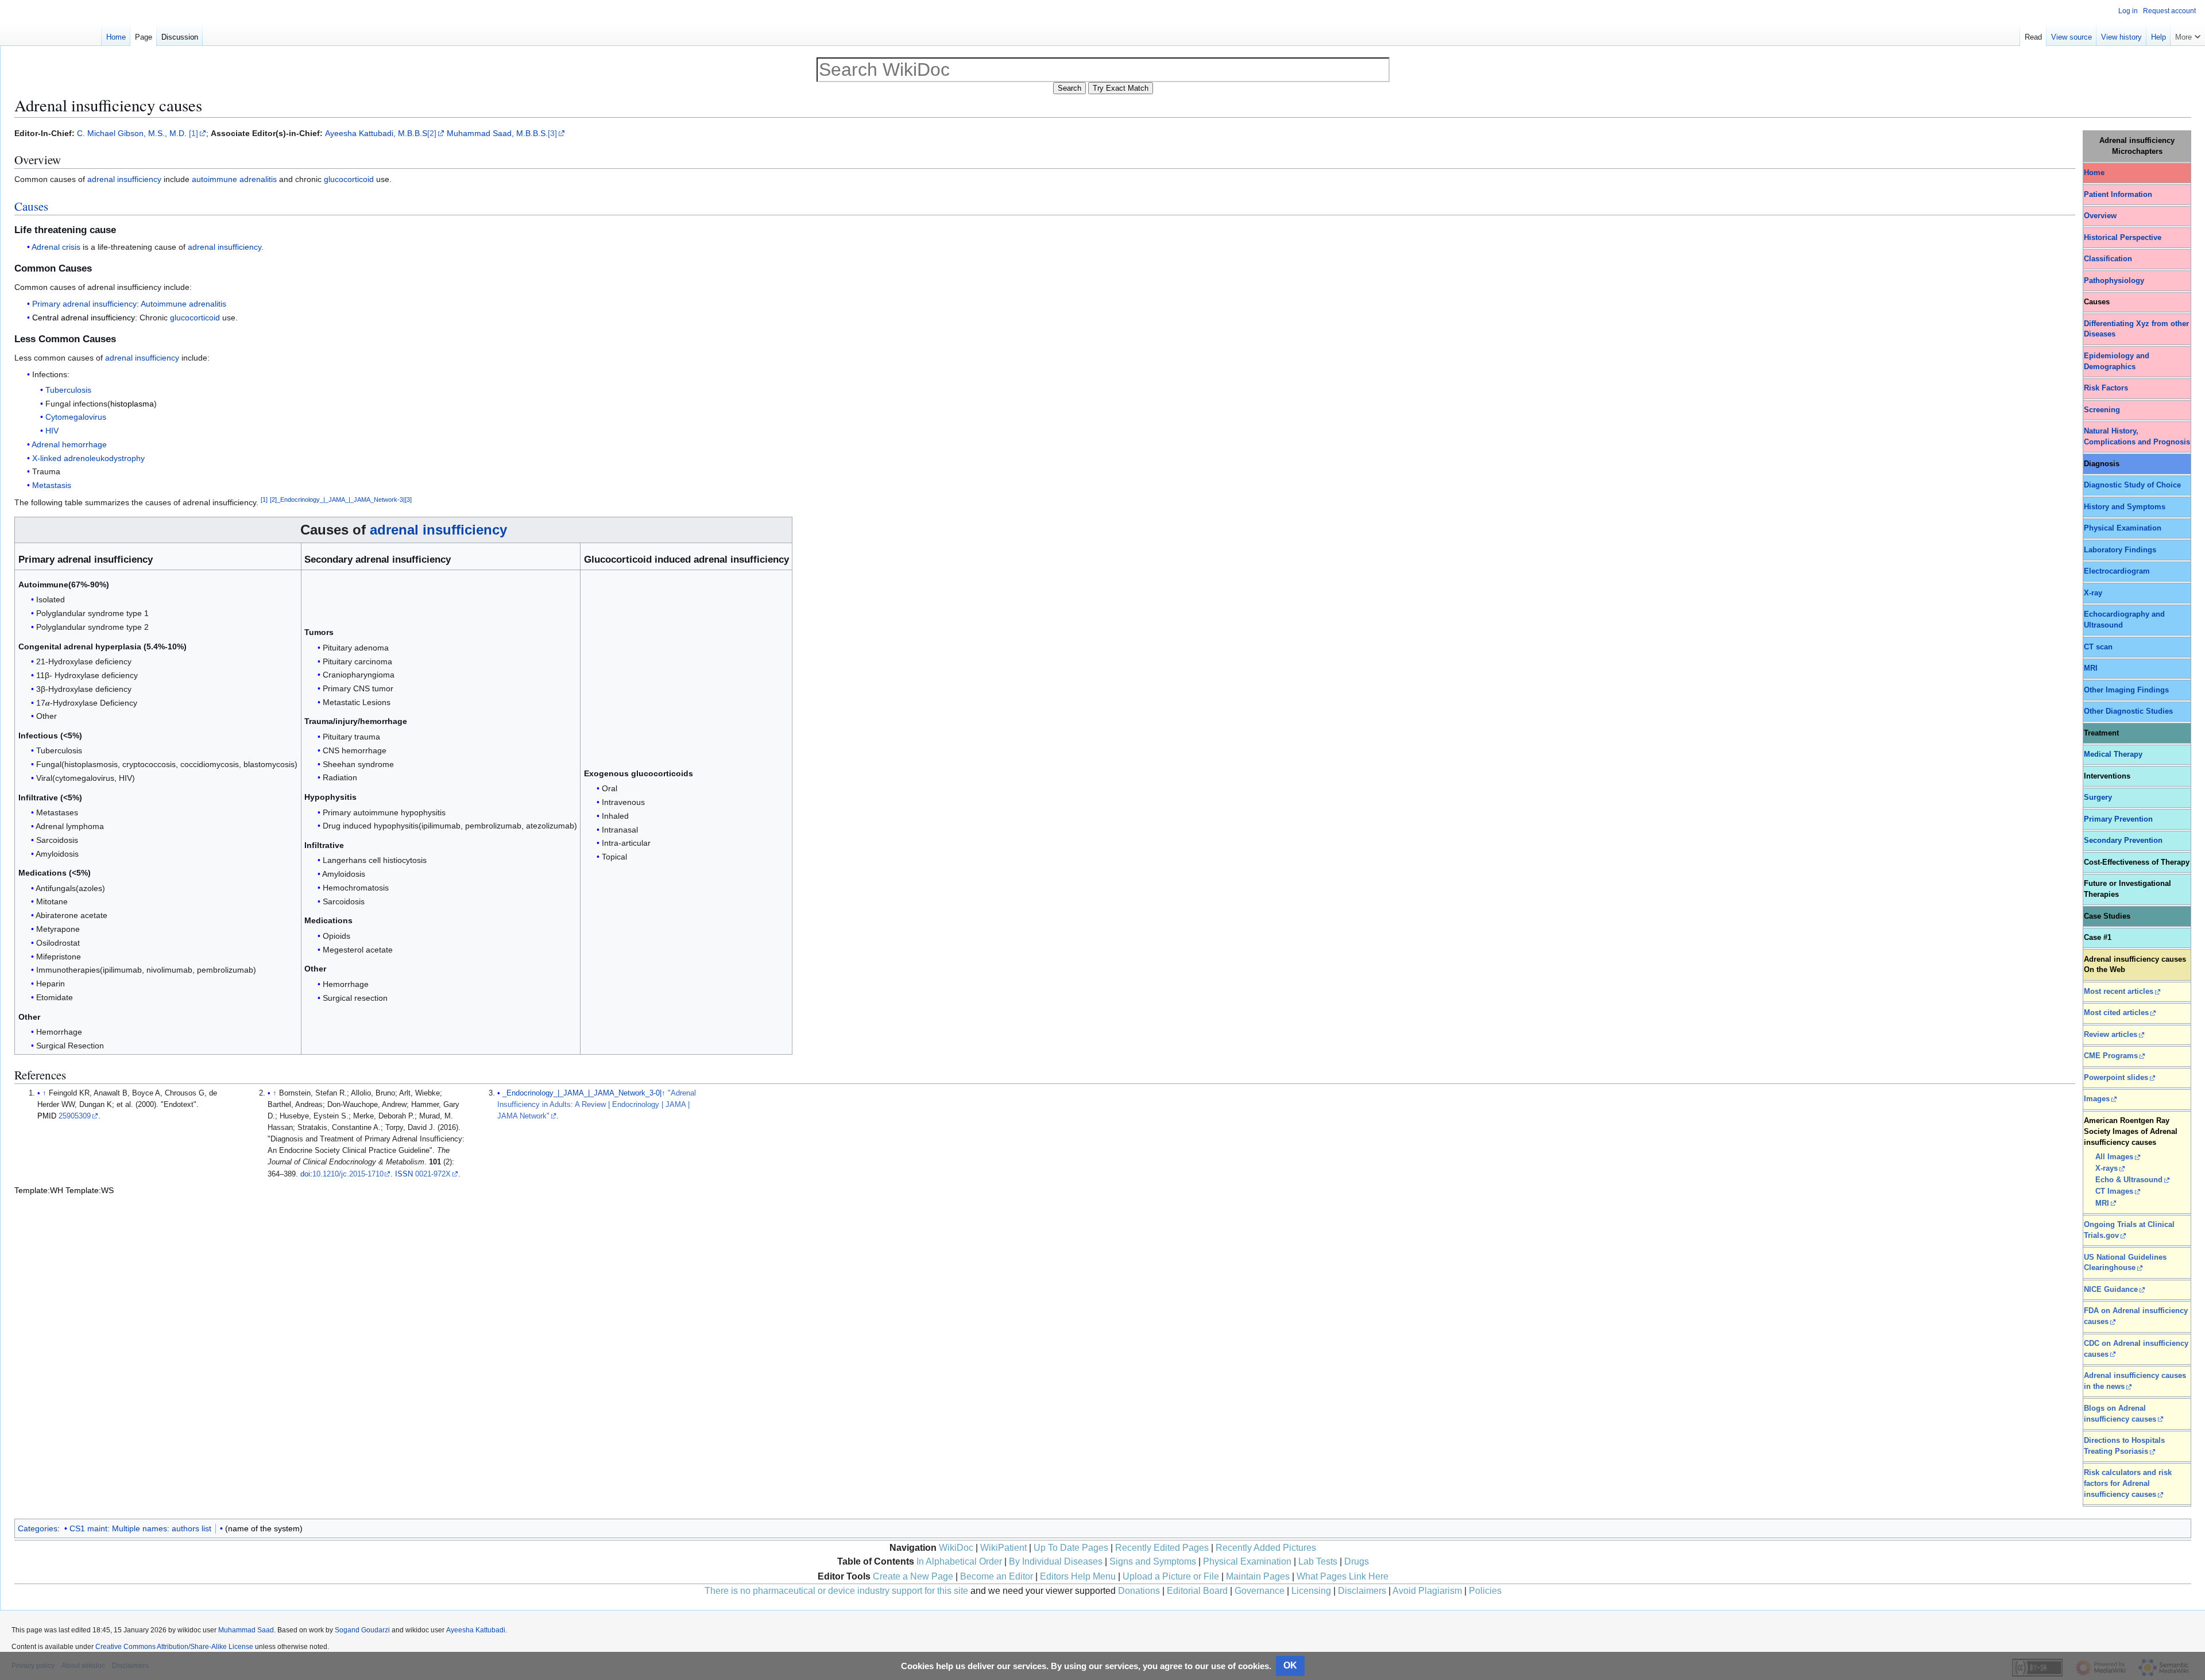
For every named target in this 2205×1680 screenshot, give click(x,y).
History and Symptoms (2125, 507)
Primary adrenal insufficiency (84, 304)
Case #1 (2098, 938)
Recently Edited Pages (1162, 1548)
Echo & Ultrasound (2129, 1180)
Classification (2108, 259)
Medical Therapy (2113, 754)
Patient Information (2118, 195)
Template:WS (90, 1190)
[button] (2188, 34)
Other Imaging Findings (2126, 690)
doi (305, 1174)
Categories (38, 1528)
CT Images (2114, 1191)
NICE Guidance (2111, 1290)
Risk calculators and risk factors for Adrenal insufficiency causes (2128, 1484)
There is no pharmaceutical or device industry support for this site (836, 1591)
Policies (1485, 1591)
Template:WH (39, 1190)
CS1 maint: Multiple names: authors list (140, 1528)
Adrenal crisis (56, 247)
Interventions (2107, 776)
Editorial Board (1197, 1591)
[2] (432, 133)
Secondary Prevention (2123, 841)
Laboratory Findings (2120, 550)
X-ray (2093, 593)
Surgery (2098, 798)
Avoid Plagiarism (1427, 1591)
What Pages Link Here (1343, 1576)
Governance (1260, 1591)
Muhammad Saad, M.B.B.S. (497, 133)
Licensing (1311, 1591)
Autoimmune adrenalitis (183, 304)
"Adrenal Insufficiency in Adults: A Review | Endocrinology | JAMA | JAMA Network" (597, 1105)
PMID (47, 1116)
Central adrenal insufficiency (84, 318)
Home (2094, 173)
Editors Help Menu (1078, 1576)
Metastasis (52, 485)
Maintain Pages (1258, 1576)
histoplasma (132, 404)
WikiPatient (1003, 1548)
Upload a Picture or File (1171, 1576)
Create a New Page (913, 1576)
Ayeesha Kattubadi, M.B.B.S (376, 133)
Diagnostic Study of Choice (2132, 485)
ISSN (404, 1174)
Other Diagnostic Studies (2128, 711)
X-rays (2107, 1168)
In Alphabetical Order (959, 1561)
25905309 (75, 1116)
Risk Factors (2106, 388)
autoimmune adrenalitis (234, 179)
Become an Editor (997, 1576)
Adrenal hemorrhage (69, 444)
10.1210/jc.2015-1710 (348, 1174)
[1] (194, 133)
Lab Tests (1318, 1561)
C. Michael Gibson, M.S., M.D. (132, 133)
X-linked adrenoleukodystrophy (88, 458)
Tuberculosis (68, 390)
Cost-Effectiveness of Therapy (2137, 862)
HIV (52, 431)
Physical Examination (2123, 528)
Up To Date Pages (1071, 1548)
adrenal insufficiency (124, 179)
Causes (31, 206)
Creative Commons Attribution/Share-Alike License (174, 1647)
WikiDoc (956, 1548)
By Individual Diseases (1056, 1561)
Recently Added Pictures (1266, 1548)
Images (2097, 1099)
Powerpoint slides (2116, 1078)
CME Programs (2111, 1056)
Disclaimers (1362, 1591)
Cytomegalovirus (76, 417)
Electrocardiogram (2117, 571)
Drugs (1357, 1561)
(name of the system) (264, 1528)
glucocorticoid (349, 179)
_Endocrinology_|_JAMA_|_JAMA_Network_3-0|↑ (584, 1093)
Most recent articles (2119, 992)
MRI (2091, 668)
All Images (2114, 1157)
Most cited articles (2116, 1013)
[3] (552, 133)
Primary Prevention (2118, 819)
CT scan (2098, 647)
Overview (2100, 216)
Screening (2102, 410)
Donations (1139, 1591)
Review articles (2111, 1035)
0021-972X (433, 1174)
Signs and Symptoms (1153, 1561)
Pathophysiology (2114, 281)
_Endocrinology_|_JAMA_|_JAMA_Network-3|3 (344, 500)
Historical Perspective (2123, 238)
